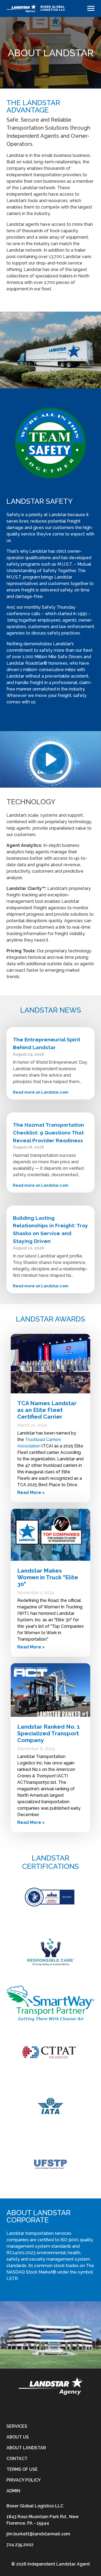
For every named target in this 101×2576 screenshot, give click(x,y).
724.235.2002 (20, 2545)
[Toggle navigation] (91, 8)
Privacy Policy (24, 2480)
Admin (13, 2491)
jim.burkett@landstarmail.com (38, 2534)
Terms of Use (22, 2469)
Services (17, 2426)
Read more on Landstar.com (41, 1092)
